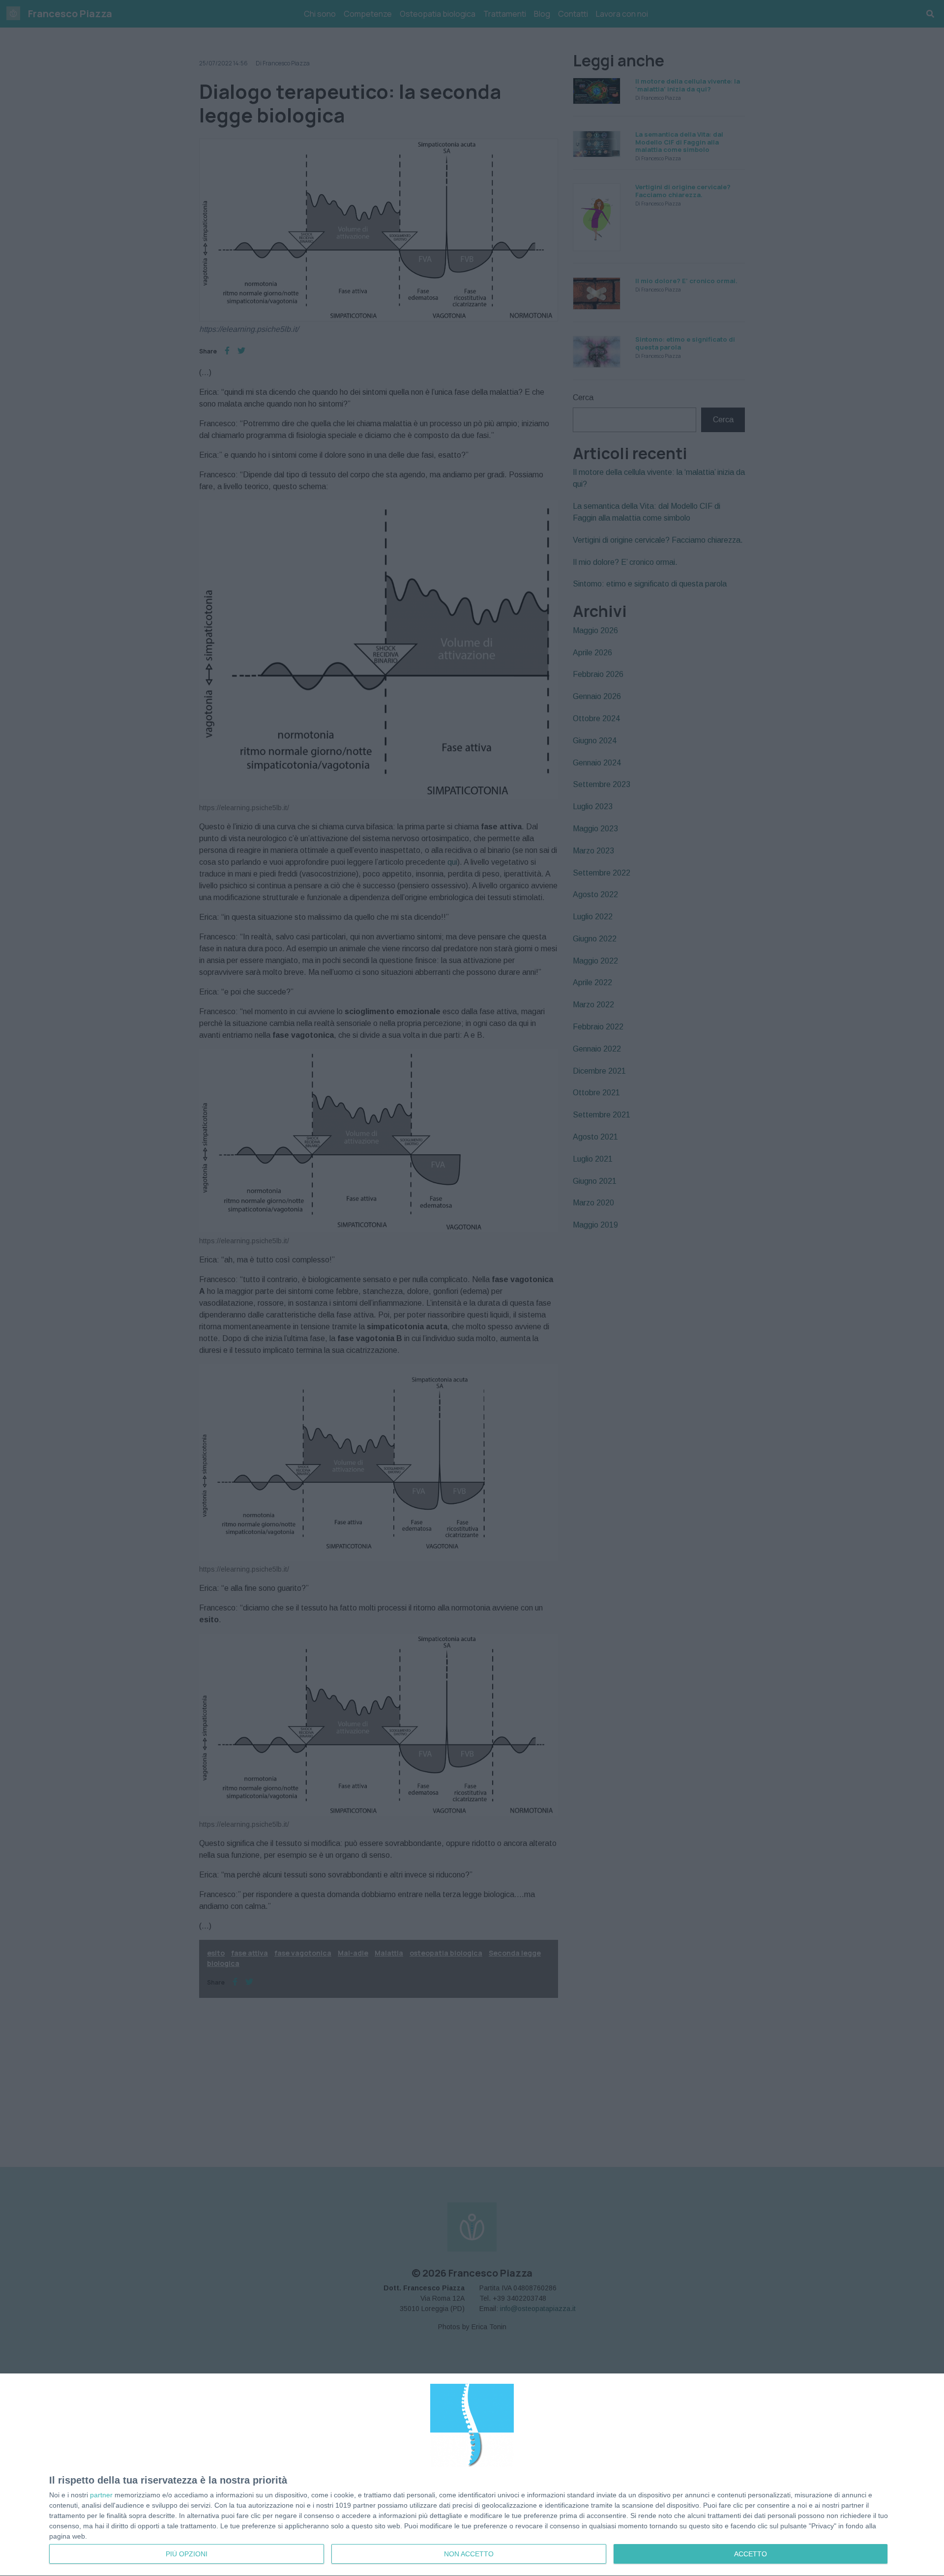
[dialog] (472, 2475)
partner (101, 2495)
